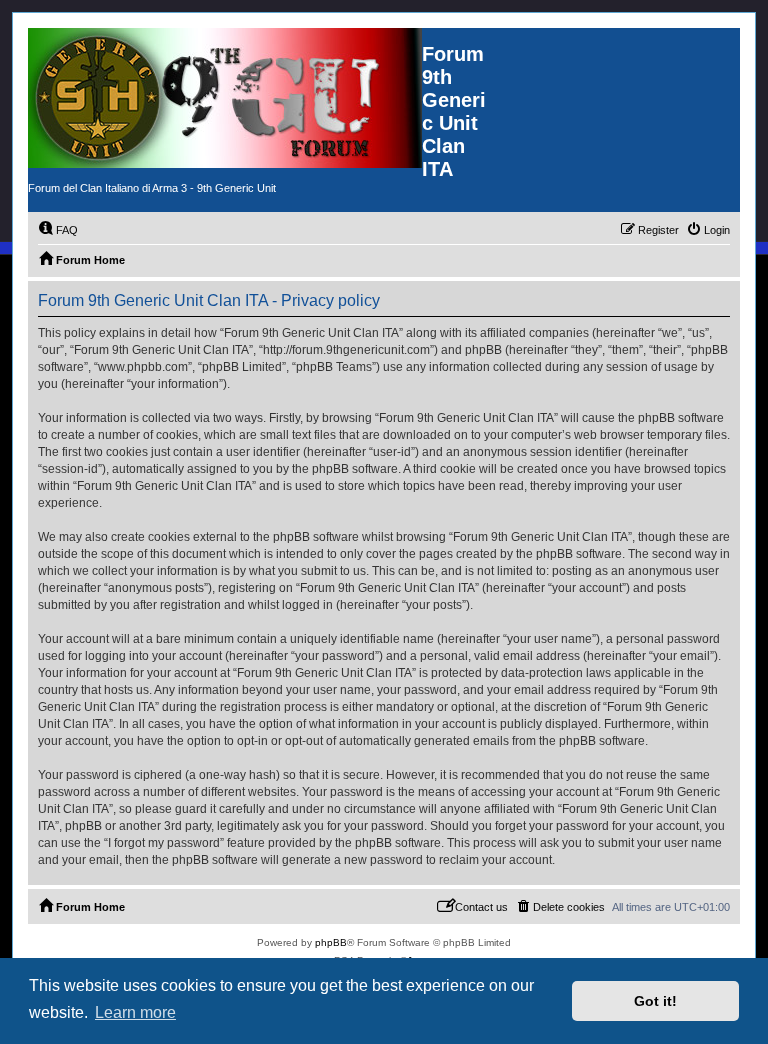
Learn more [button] (135, 1012)
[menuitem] (58, 230)
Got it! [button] (655, 1001)
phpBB (331, 942)
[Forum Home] (225, 98)
